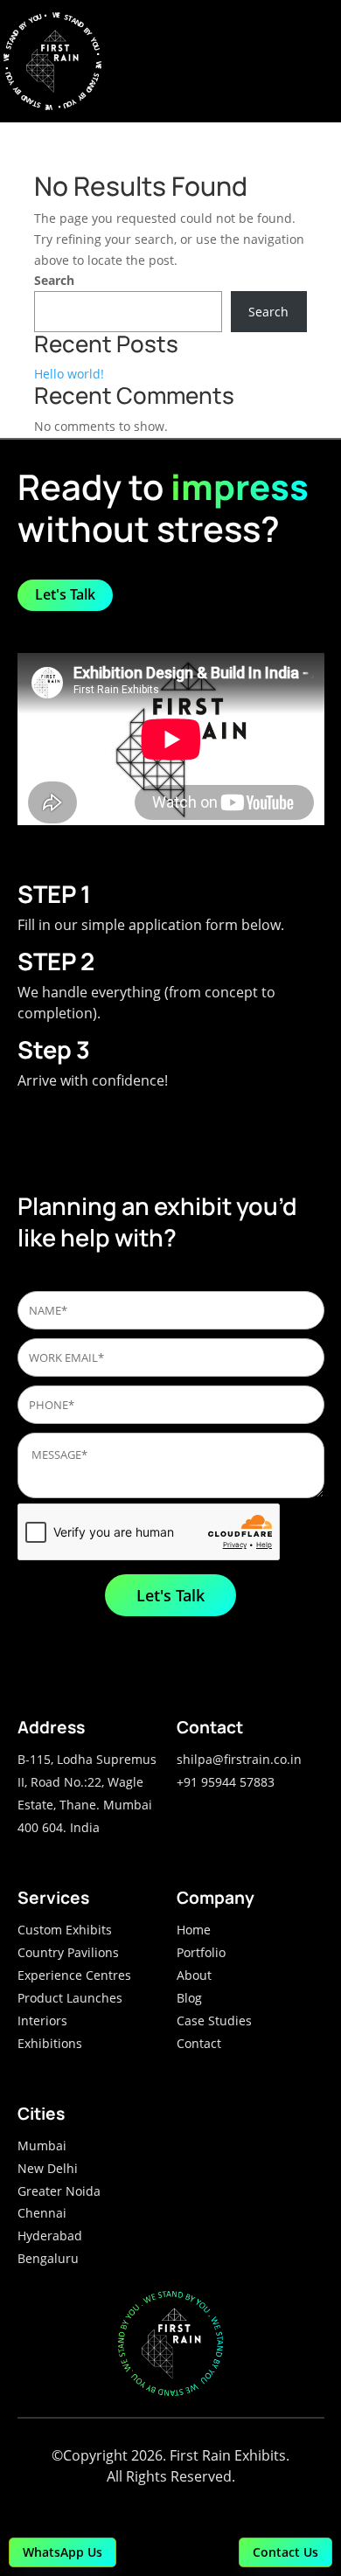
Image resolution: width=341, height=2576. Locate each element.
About (194, 1975)
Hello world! (69, 374)
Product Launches (70, 1998)
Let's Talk (65, 594)
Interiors (42, 2021)
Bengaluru (48, 2258)
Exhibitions (50, 2043)
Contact (199, 2043)
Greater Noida (59, 2191)
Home (194, 1930)
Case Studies (214, 2021)
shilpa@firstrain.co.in (239, 1759)
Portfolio (201, 1952)
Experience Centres (74, 1975)
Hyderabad (50, 2236)
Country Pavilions (68, 1952)
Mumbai (42, 2146)
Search (54, 280)
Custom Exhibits (65, 1930)
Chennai (42, 2213)
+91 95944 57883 (226, 1782)
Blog (189, 1998)
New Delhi (48, 2168)
